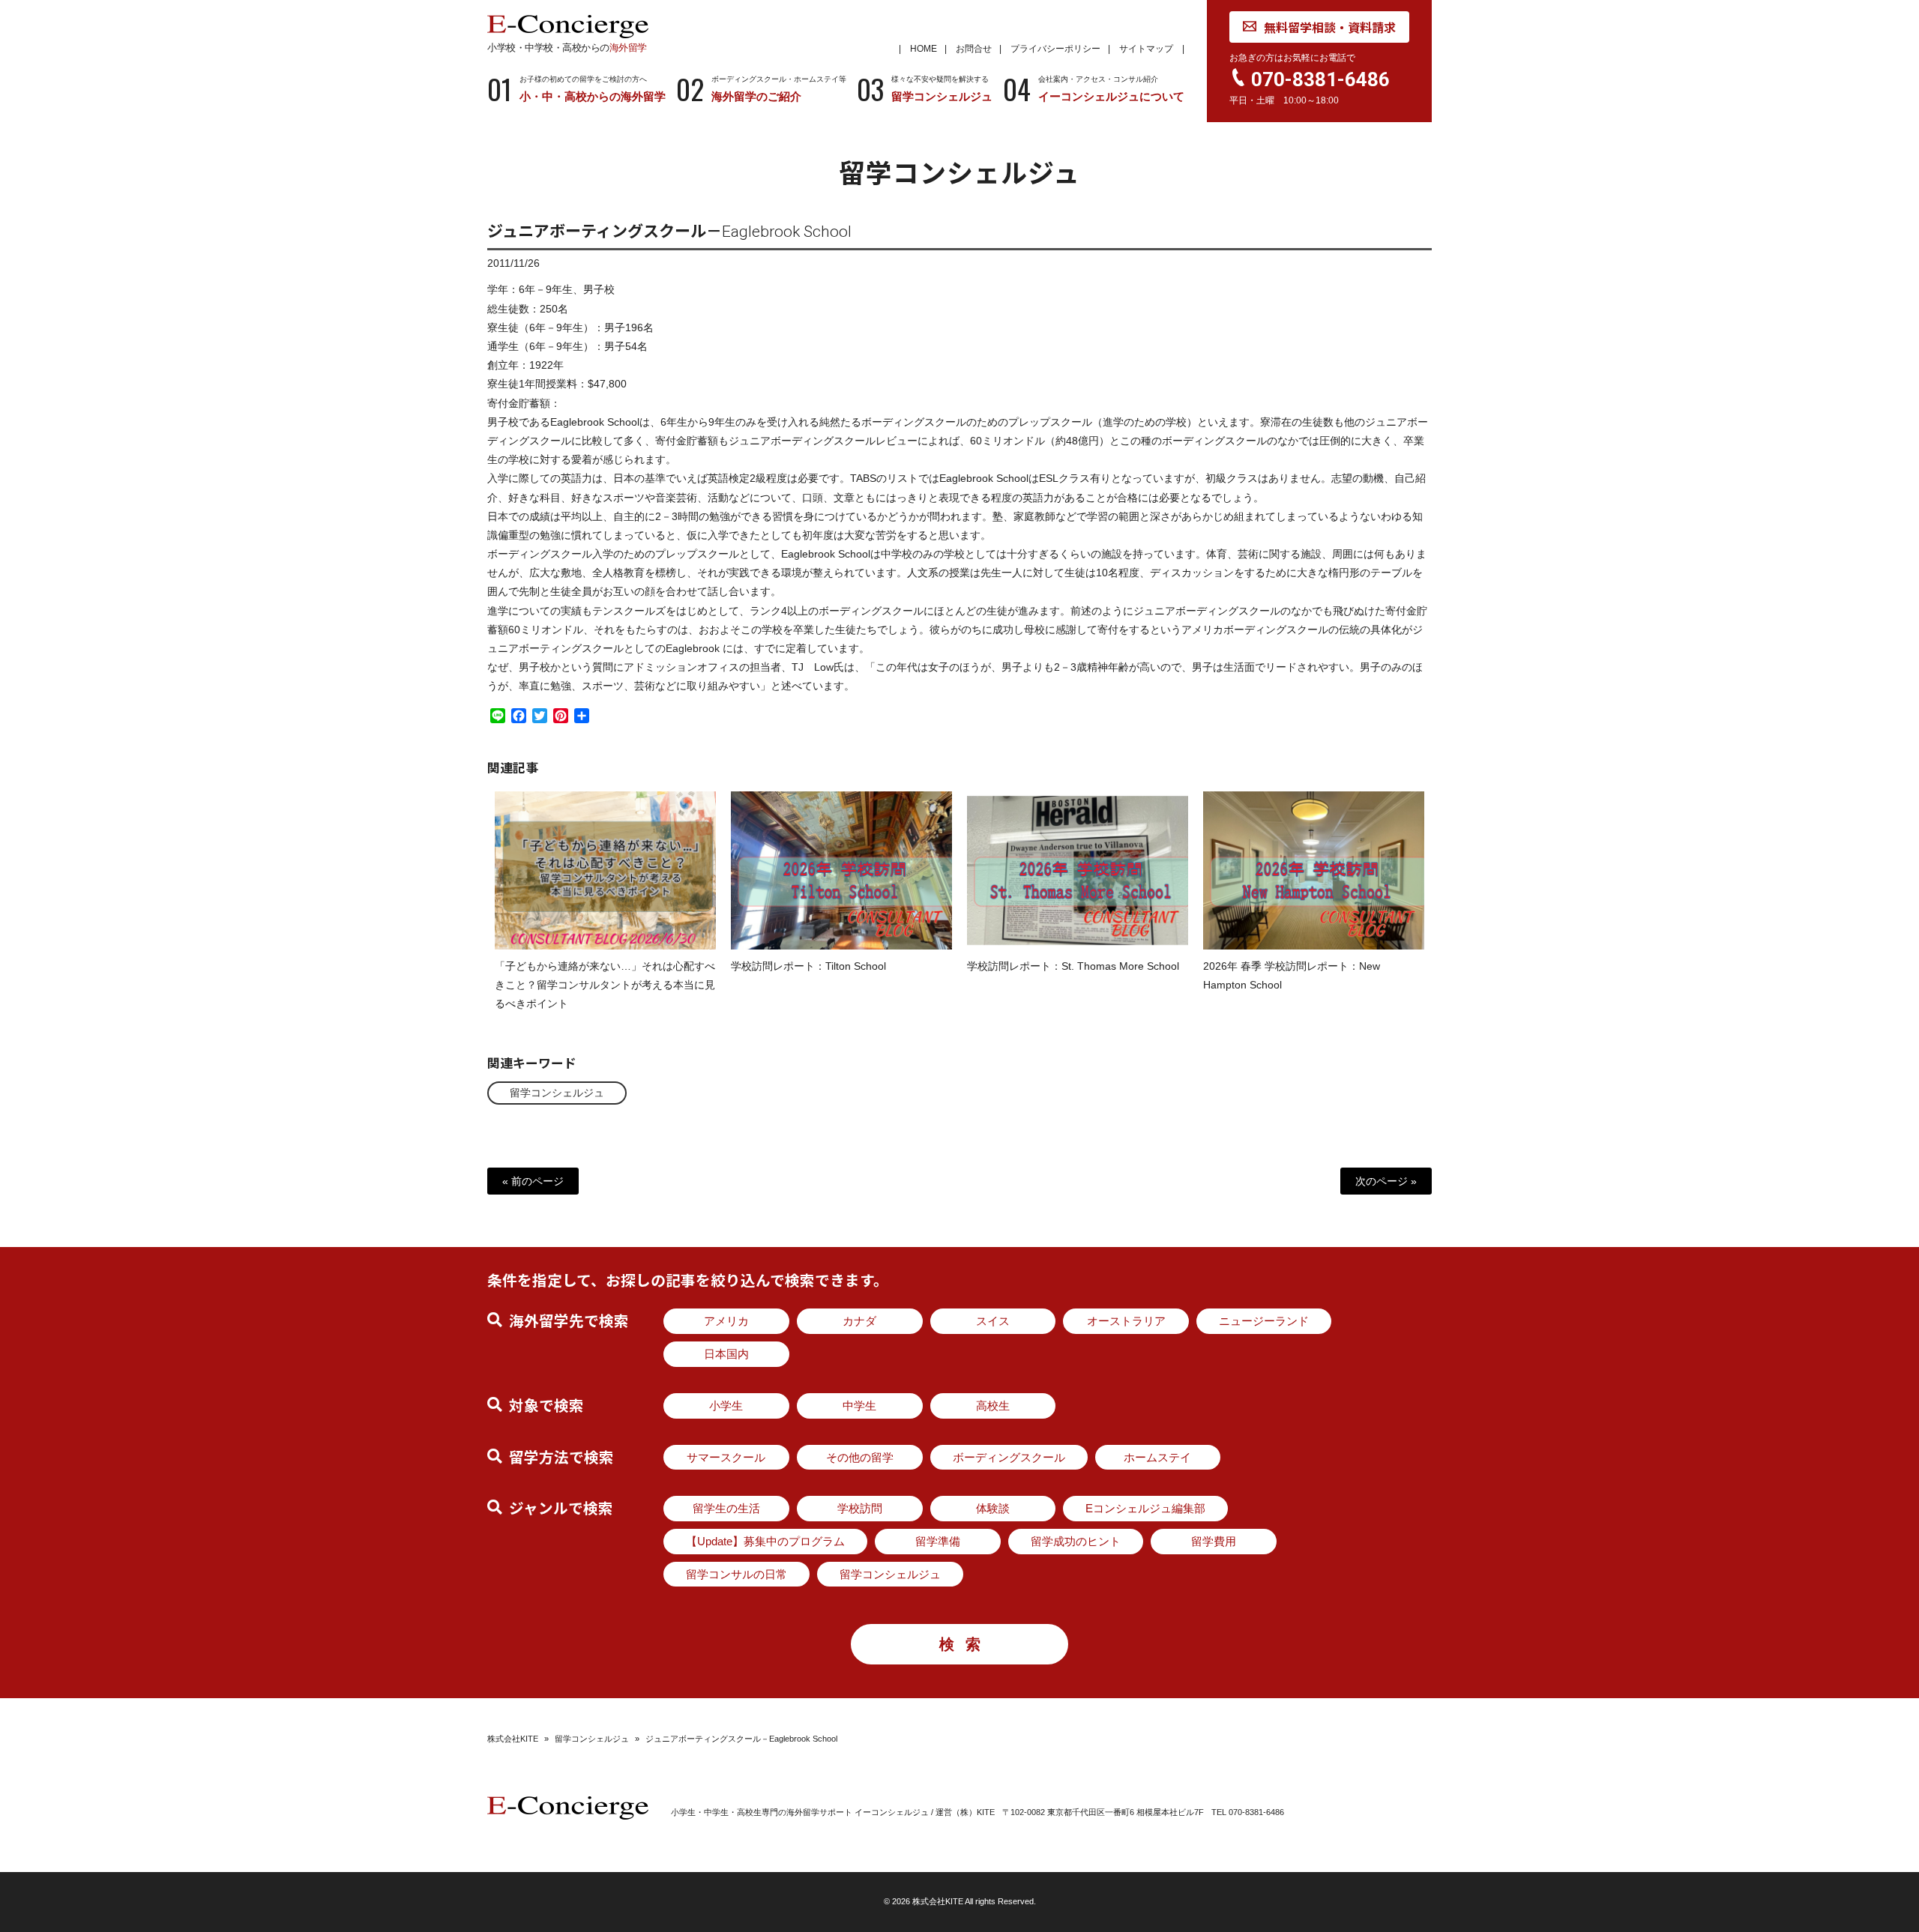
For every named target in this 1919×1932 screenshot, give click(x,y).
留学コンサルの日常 (736, 1574)
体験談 (993, 1508)
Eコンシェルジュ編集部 (1145, 1508)
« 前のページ (533, 1181)
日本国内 (726, 1354)
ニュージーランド (1264, 1321)
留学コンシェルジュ (557, 1093)
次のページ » (1386, 1181)
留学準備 (938, 1541)
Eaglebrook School (595, 422)
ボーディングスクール (1009, 1457)
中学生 (859, 1406)
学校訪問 (860, 1508)
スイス (993, 1321)
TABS (863, 478)
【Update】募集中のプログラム (765, 1541)
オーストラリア (1126, 1321)
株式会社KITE (513, 1739)
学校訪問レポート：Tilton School (808, 966)
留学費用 (1214, 1541)
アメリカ (726, 1321)
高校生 (993, 1406)
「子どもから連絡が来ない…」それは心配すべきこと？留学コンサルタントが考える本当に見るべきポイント (605, 985)
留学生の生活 (726, 1508)
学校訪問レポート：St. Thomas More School (1073, 966)
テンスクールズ (629, 611)
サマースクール (726, 1457)
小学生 (726, 1406)
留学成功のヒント (1076, 1541)
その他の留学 (860, 1457)
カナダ (859, 1321)
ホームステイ (1157, 1457)
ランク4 (768, 611)
